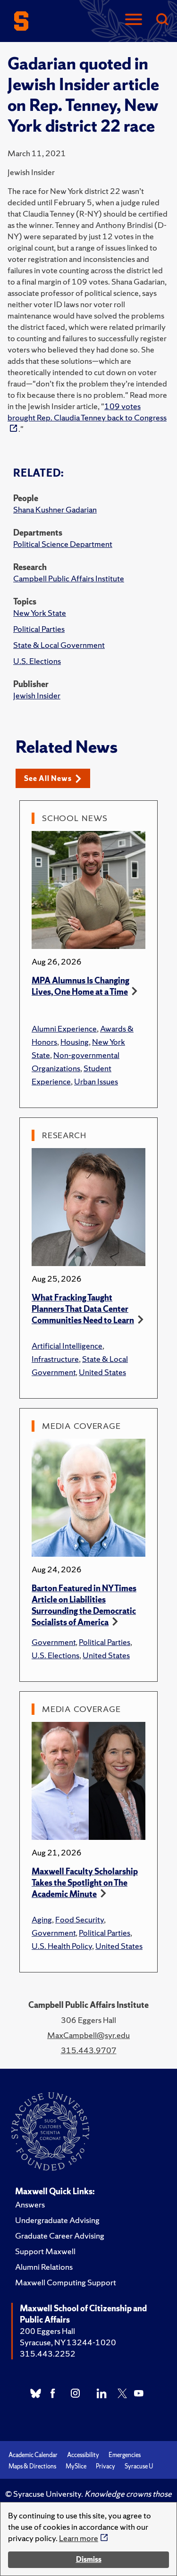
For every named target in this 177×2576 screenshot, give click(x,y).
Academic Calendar (33, 2455)
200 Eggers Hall (47, 2331)
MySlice (76, 2466)
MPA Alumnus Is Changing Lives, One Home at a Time (80, 986)
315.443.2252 (48, 2354)
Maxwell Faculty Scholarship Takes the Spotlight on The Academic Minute (85, 1883)
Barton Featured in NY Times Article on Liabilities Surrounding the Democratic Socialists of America (84, 1605)
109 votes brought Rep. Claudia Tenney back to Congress (87, 412)
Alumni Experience (64, 1028)
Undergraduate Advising (57, 2220)
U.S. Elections (37, 661)
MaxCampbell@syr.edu (88, 2035)
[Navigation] (134, 20)
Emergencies (125, 2455)
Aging (42, 1919)
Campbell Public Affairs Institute (69, 578)
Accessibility (83, 2455)
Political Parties (39, 629)
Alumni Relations (44, 2267)
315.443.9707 (89, 2050)
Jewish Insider (37, 695)
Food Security (80, 1919)
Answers (30, 2204)
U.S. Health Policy (62, 1946)
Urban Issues (96, 1081)
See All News (48, 778)
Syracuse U (139, 2466)
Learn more (79, 2538)
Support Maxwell (45, 2251)
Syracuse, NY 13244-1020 (68, 2342)
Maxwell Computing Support (66, 2282)
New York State (40, 613)
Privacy (105, 2466)
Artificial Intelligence (67, 1346)
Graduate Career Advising (60, 2236)
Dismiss (89, 2559)
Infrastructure (55, 1359)
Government (54, 1642)
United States (102, 1372)
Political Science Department (63, 544)
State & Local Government (59, 645)
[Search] (162, 20)
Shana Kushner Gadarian (55, 509)
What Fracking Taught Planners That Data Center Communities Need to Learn (83, 1309)
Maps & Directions (32, 2466)
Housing (75, 1042)
